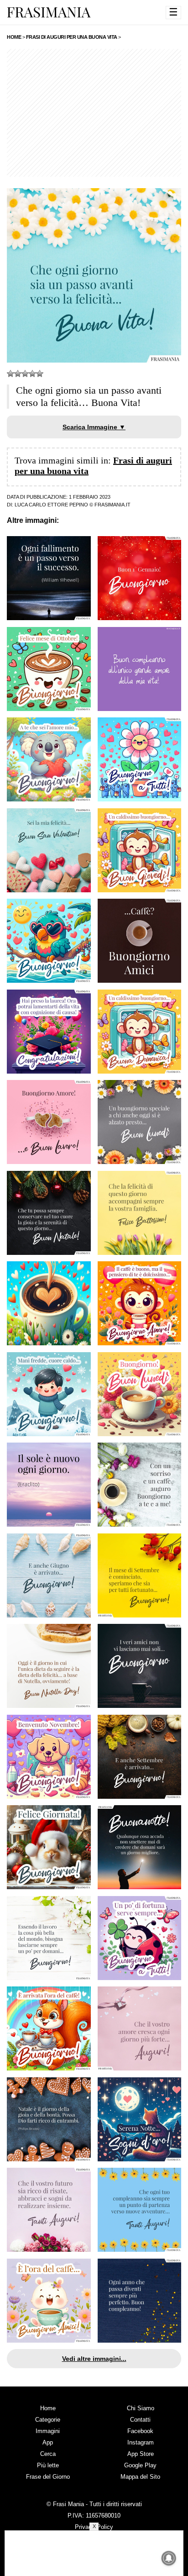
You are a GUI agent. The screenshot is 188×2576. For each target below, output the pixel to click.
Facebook (140, 2431)
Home (48, 2408)
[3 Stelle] (25, 374)
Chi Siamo (141, 2408)
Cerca (48, 2454)
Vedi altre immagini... (94, 2359)
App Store (141, 2454)
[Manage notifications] (169, 2558)
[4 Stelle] (32, 374)
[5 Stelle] (40, 374)
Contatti (140, 2420)
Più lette (48, 2465)
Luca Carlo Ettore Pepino (51, 505)
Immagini (48, 2431)
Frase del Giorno (48, 2477)
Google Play (140, 2465)
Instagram (141, 2442)
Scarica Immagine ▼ (94, 427)
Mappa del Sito (140, 2477)
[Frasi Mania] (49, 12)
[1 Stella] (10, 374)
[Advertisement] (94, 113)
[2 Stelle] (18, 374)
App (48, 2442)
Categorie (48, 2420)
